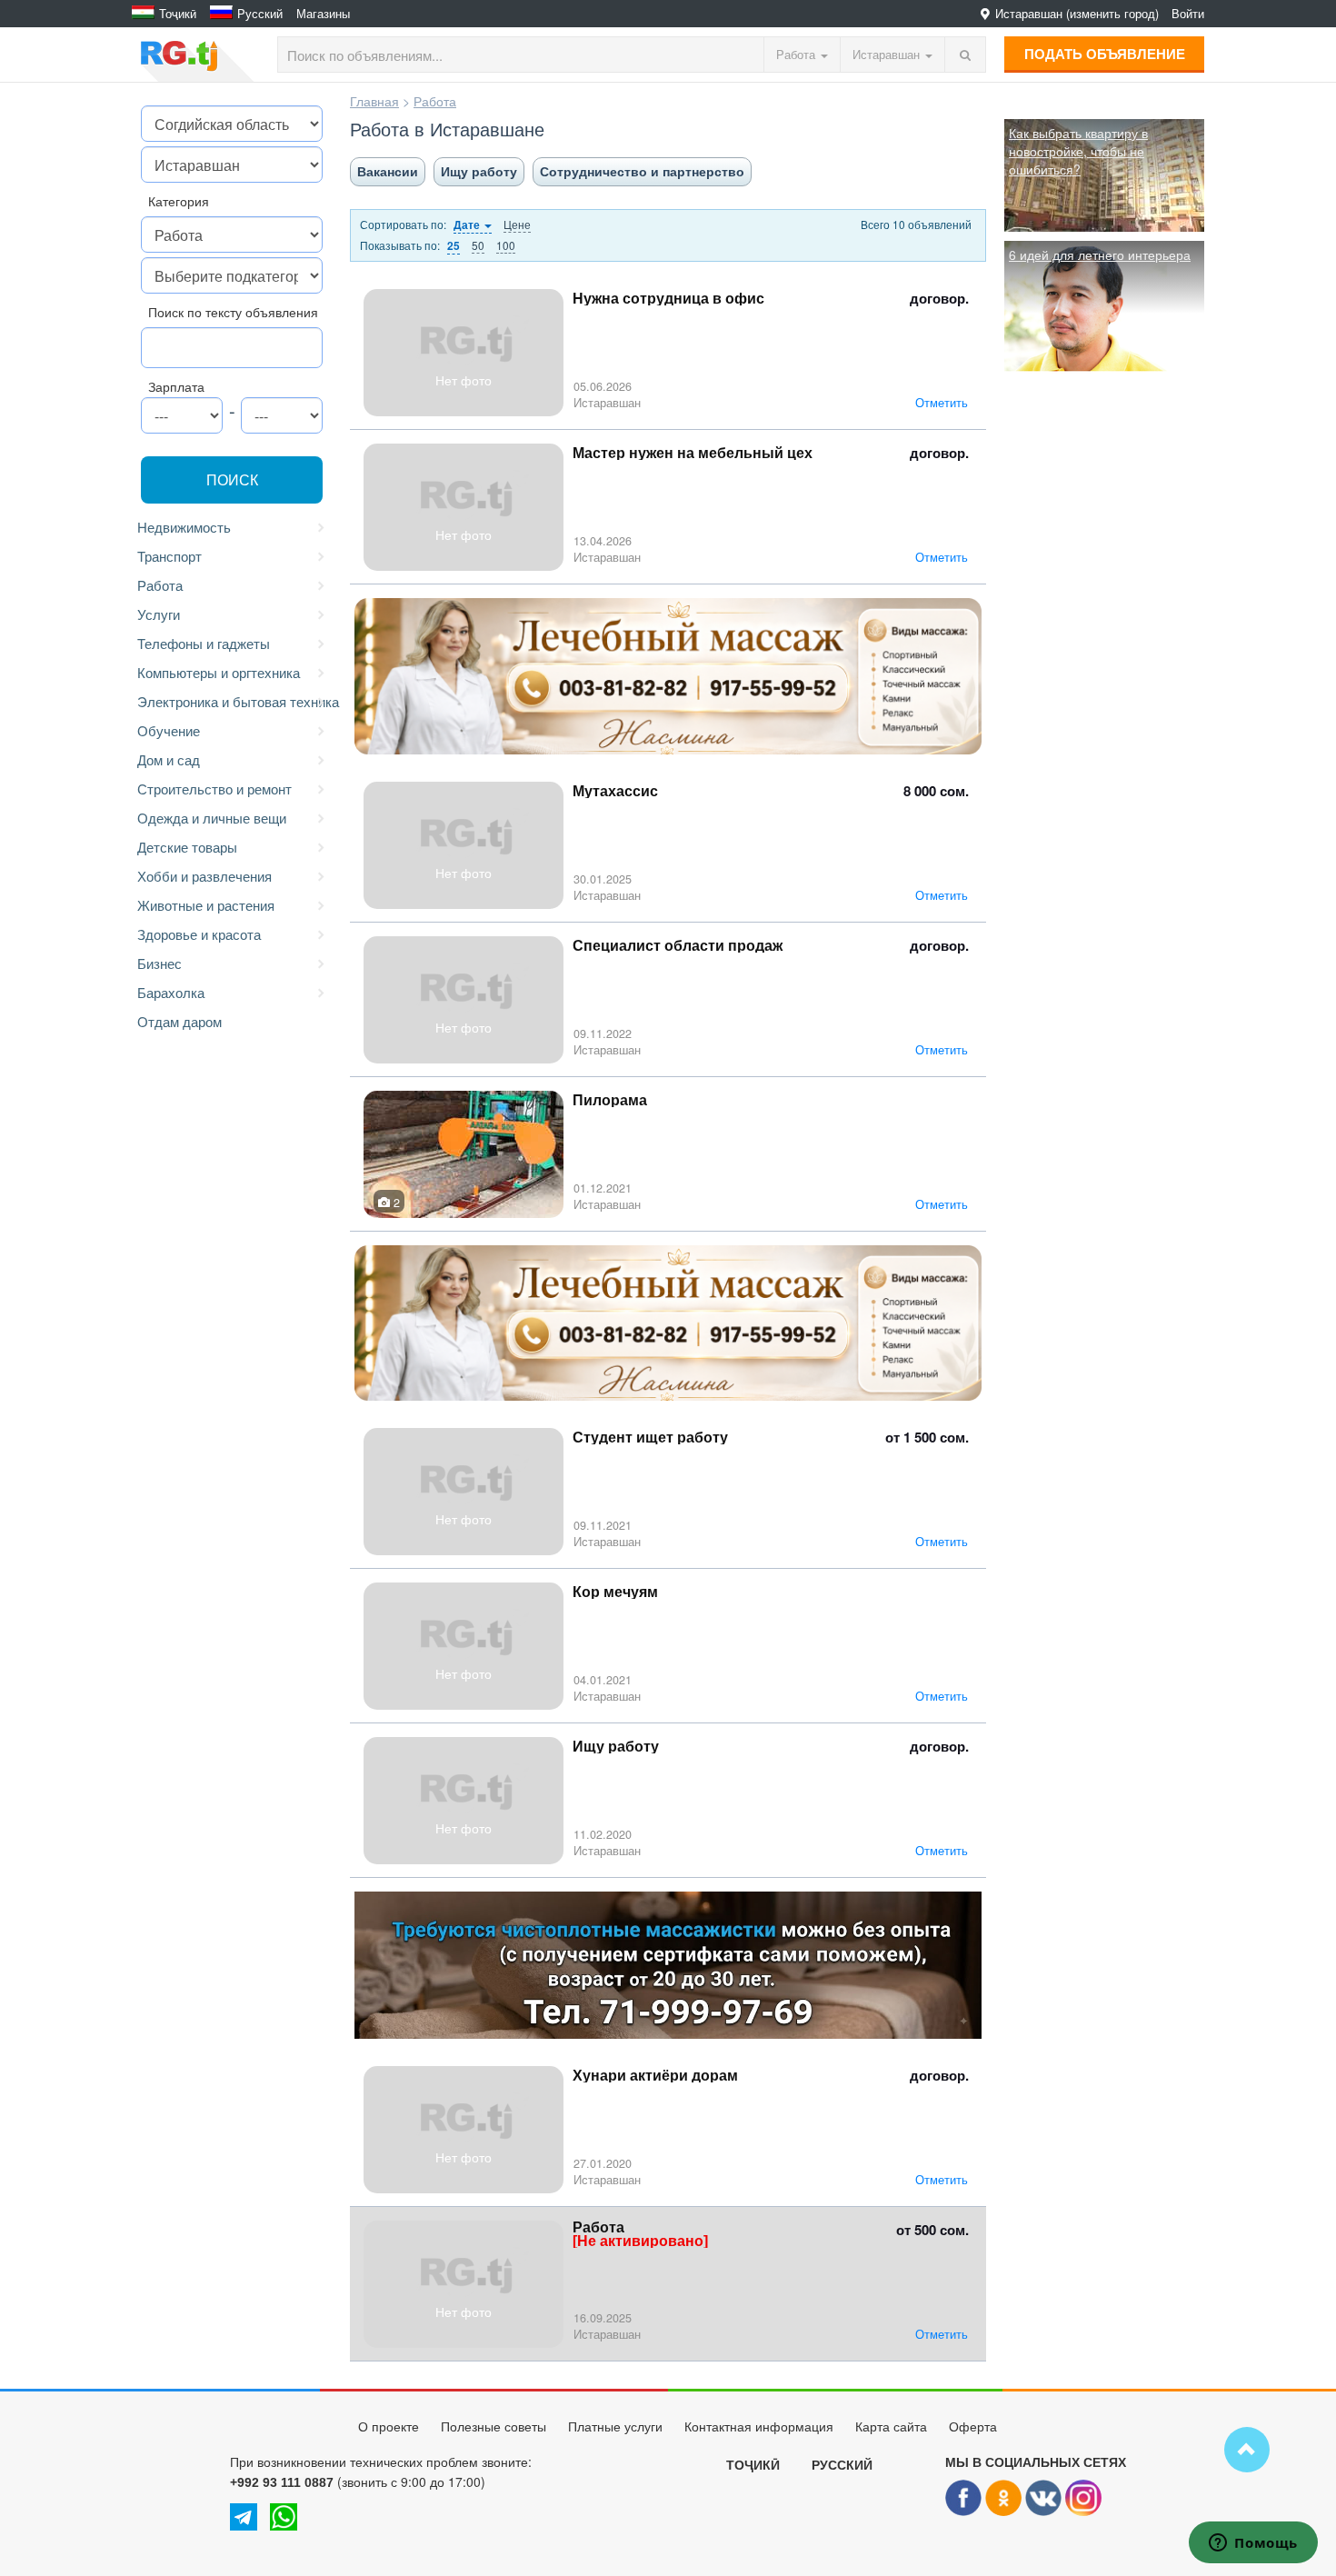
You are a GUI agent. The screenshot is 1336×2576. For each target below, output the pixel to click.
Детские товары (187, 847)
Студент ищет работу (650, 1438)
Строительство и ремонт (214, 789)
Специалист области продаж (678, 946)
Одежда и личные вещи (212, 818)
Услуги (159, 614)
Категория (179, 201)
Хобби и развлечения (204, 876)
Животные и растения (206, 905)
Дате (468, 225)
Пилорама (610, 1100)
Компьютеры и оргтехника (219, 672)
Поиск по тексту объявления (233, 312)
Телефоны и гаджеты (204, 643)
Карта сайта (891, 2427)
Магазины (323, 14)
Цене (517, 224)
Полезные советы (494, 2427)
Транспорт (169, 556)
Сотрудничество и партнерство (642, 172)
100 (506, 245)
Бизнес (160, 963)
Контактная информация (759, 2427)
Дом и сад (169, 759)
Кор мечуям (615, 1592)
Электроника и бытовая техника (234, 701)
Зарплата (176, 386)
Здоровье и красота (199, 934)
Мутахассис (615, 791)
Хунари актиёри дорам (655, 2076)
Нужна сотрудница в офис (668, 299)
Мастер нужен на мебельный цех (693, 453)
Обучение (169, 730)
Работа (160, 585)
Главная (374, 101)
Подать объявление (1105, 54)
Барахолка (171, 992)
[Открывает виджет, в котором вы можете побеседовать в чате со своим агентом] (1253, 2544)
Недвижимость (184, 527)
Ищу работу (479, 172)
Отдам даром (179, 1021)
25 (454, 246)
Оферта (973, 2427)
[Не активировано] (640, 2241)
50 (478, 245)
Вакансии (388, 172)
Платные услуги (615, 2427)
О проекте (389, 2427)
